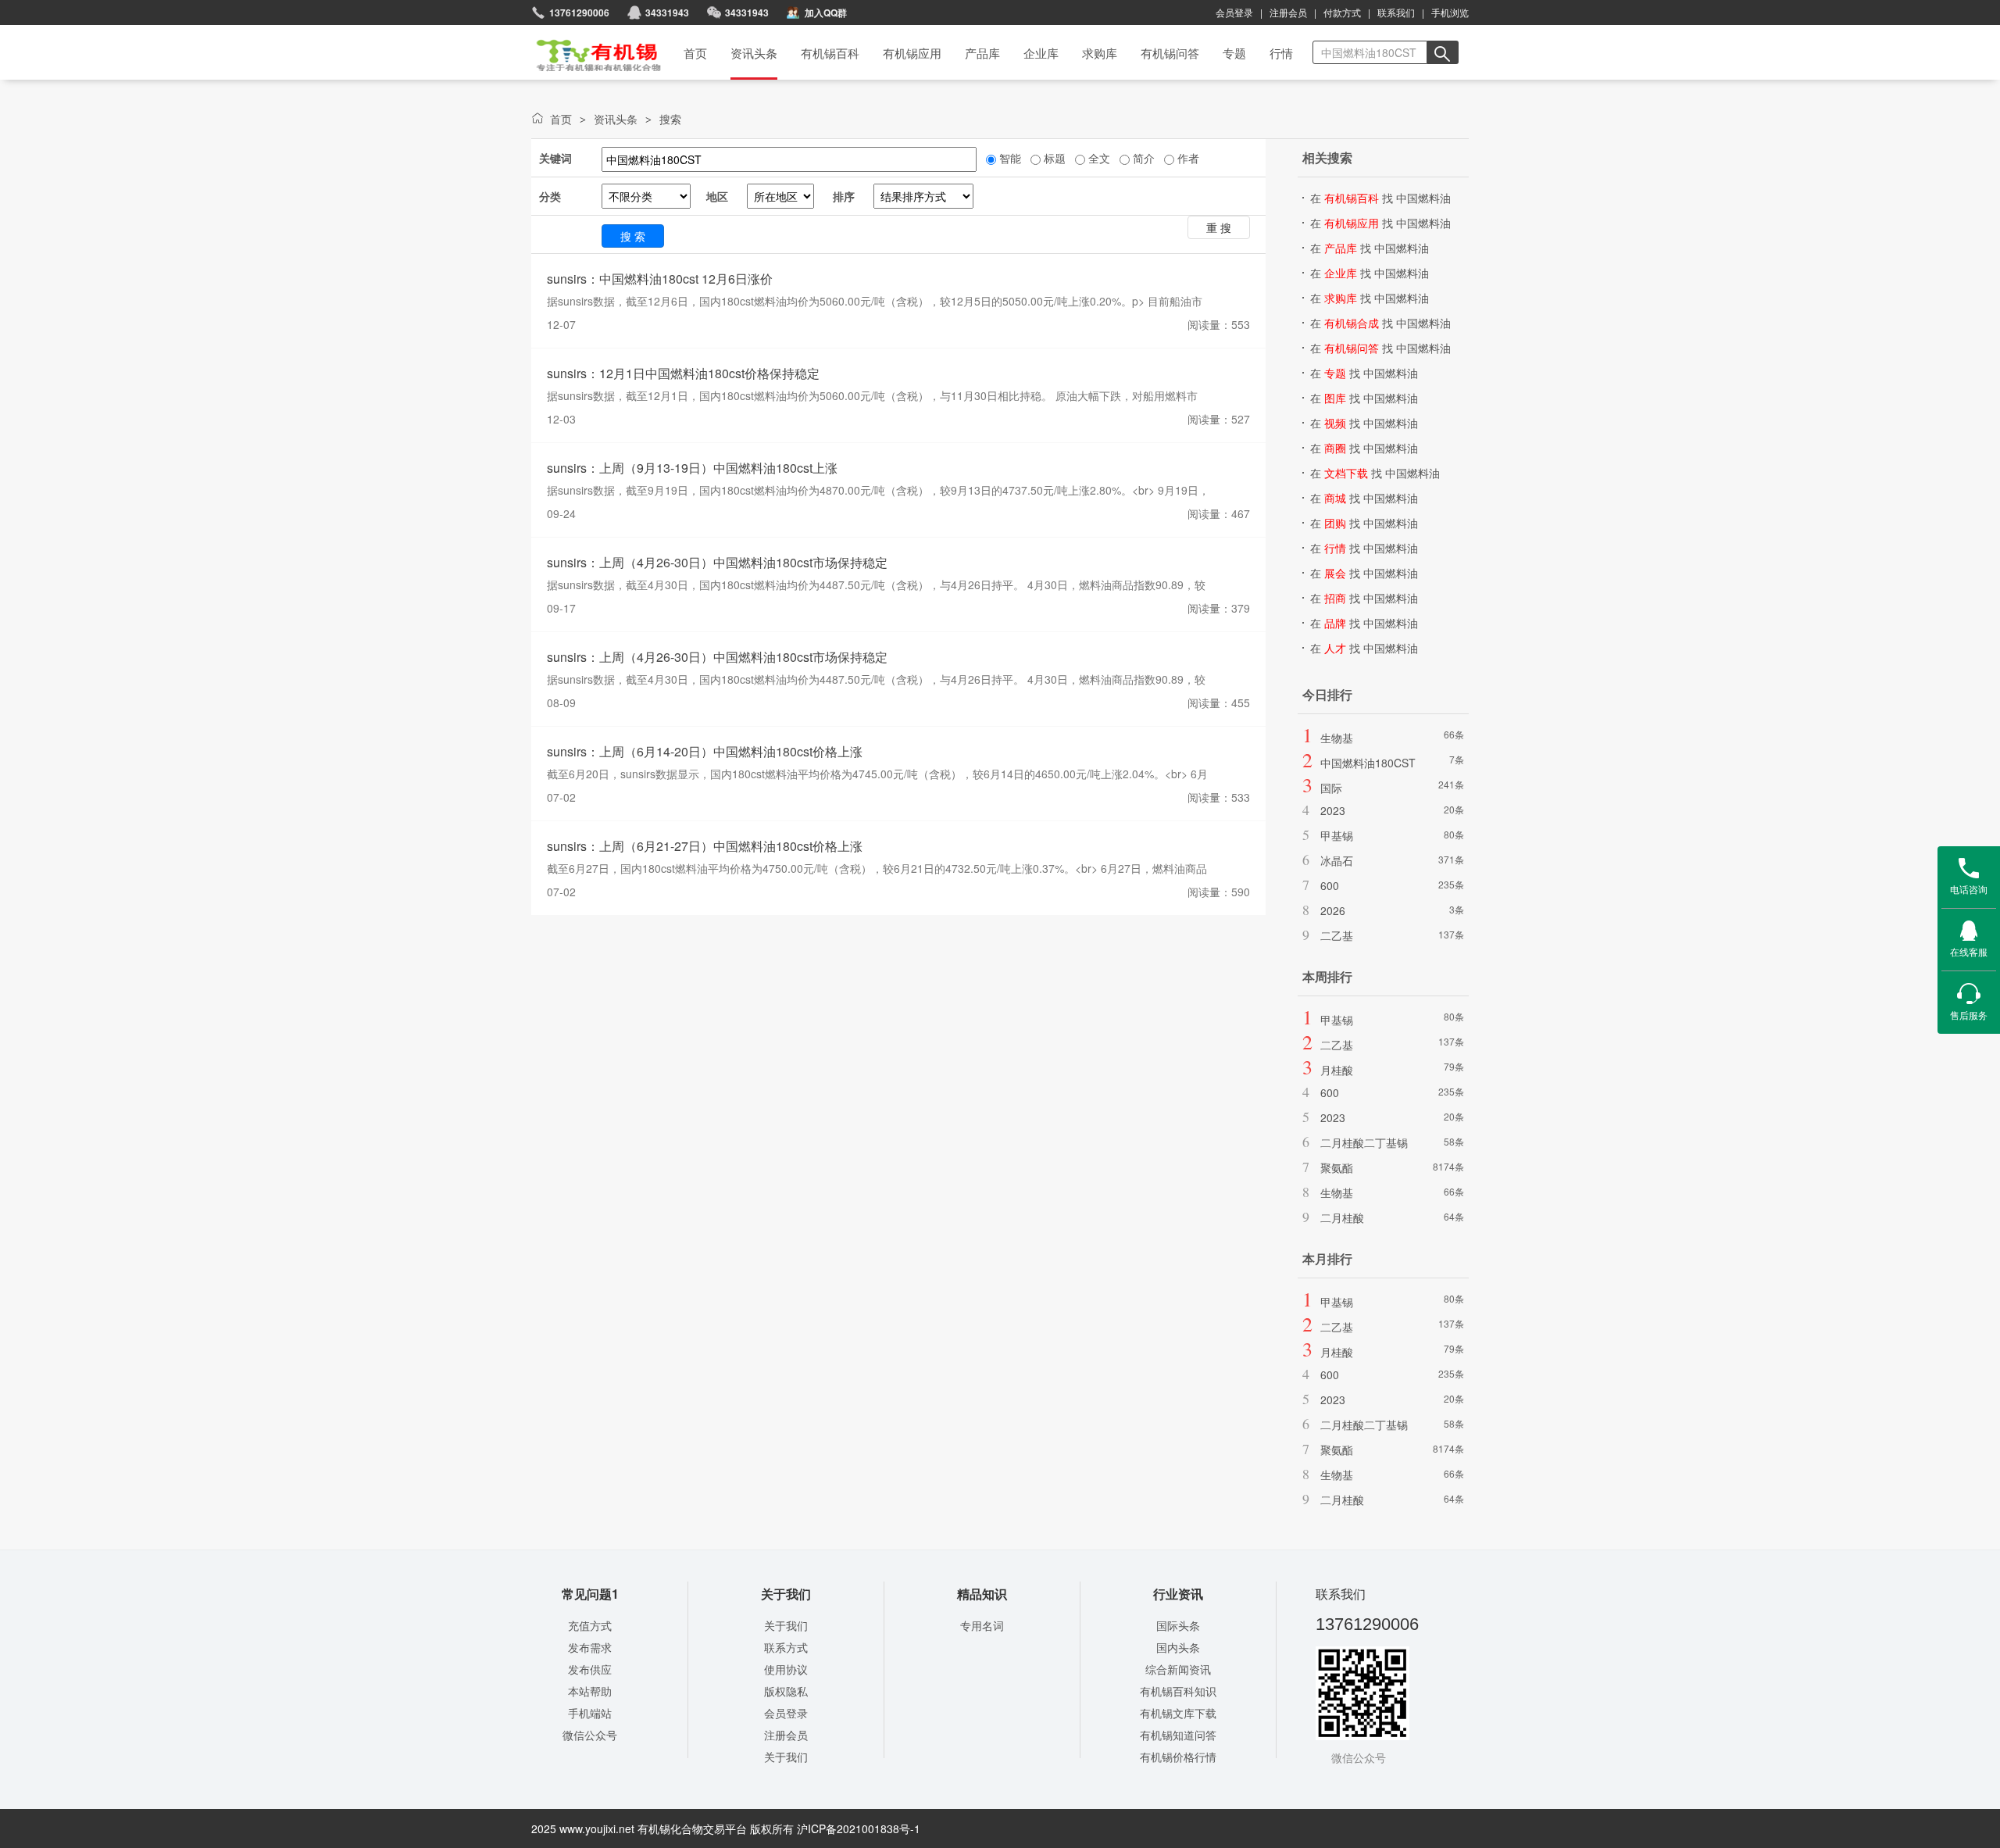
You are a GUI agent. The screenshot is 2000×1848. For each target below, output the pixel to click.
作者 (1187, 158)
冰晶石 (1337, 860)
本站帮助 (590, 1691)
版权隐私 (786, 1691)
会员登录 (1234, 12)
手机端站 (590, 1713)
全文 (1098, 158)
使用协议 (786, 1669)
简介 (1142, 158)
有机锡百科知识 (1178, 1691)
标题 (1053, 158)
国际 (1331, 788)
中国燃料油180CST (1368, 763)
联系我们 (1396, 12)
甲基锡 (1337, 835)
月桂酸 (1337, 1070)
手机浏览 (1450, 12)
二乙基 (1337, 935)
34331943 (747, 13)
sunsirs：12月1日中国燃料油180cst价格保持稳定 (683, 373)
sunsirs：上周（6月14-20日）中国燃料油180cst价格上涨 (705, 751)
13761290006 (579, 13)
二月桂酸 (1342, 1217)
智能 (1009, 158)
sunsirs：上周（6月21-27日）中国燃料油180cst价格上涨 (705, 846)
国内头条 (1178, 1647)
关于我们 (786, 1625)
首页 (589, 50)
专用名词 (982, 1625)
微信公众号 (590, 1735)
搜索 (670, 119)
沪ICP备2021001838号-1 (859, 1828)
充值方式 (590, 1625)
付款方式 (1342, 12)
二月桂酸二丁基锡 (1364, 1142)
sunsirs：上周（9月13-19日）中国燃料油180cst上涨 (692, 468)
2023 (1333, 810)
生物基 (1337, 738)
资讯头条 (616, 119)
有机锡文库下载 (1178, 1713)
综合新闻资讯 (1178, 1669)
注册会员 (1288, 12)
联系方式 (786, 1647)
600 (1330, 885)
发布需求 (590, 1647)
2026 (1333, 910)
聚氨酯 (1337, 1167)
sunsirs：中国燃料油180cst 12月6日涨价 (660, 279)
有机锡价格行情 (1178, 1757)
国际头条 (1178, 1625)
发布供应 (590, 1669)
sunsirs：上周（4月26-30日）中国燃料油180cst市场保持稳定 (717, 562)
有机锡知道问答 (1178, 1735)
